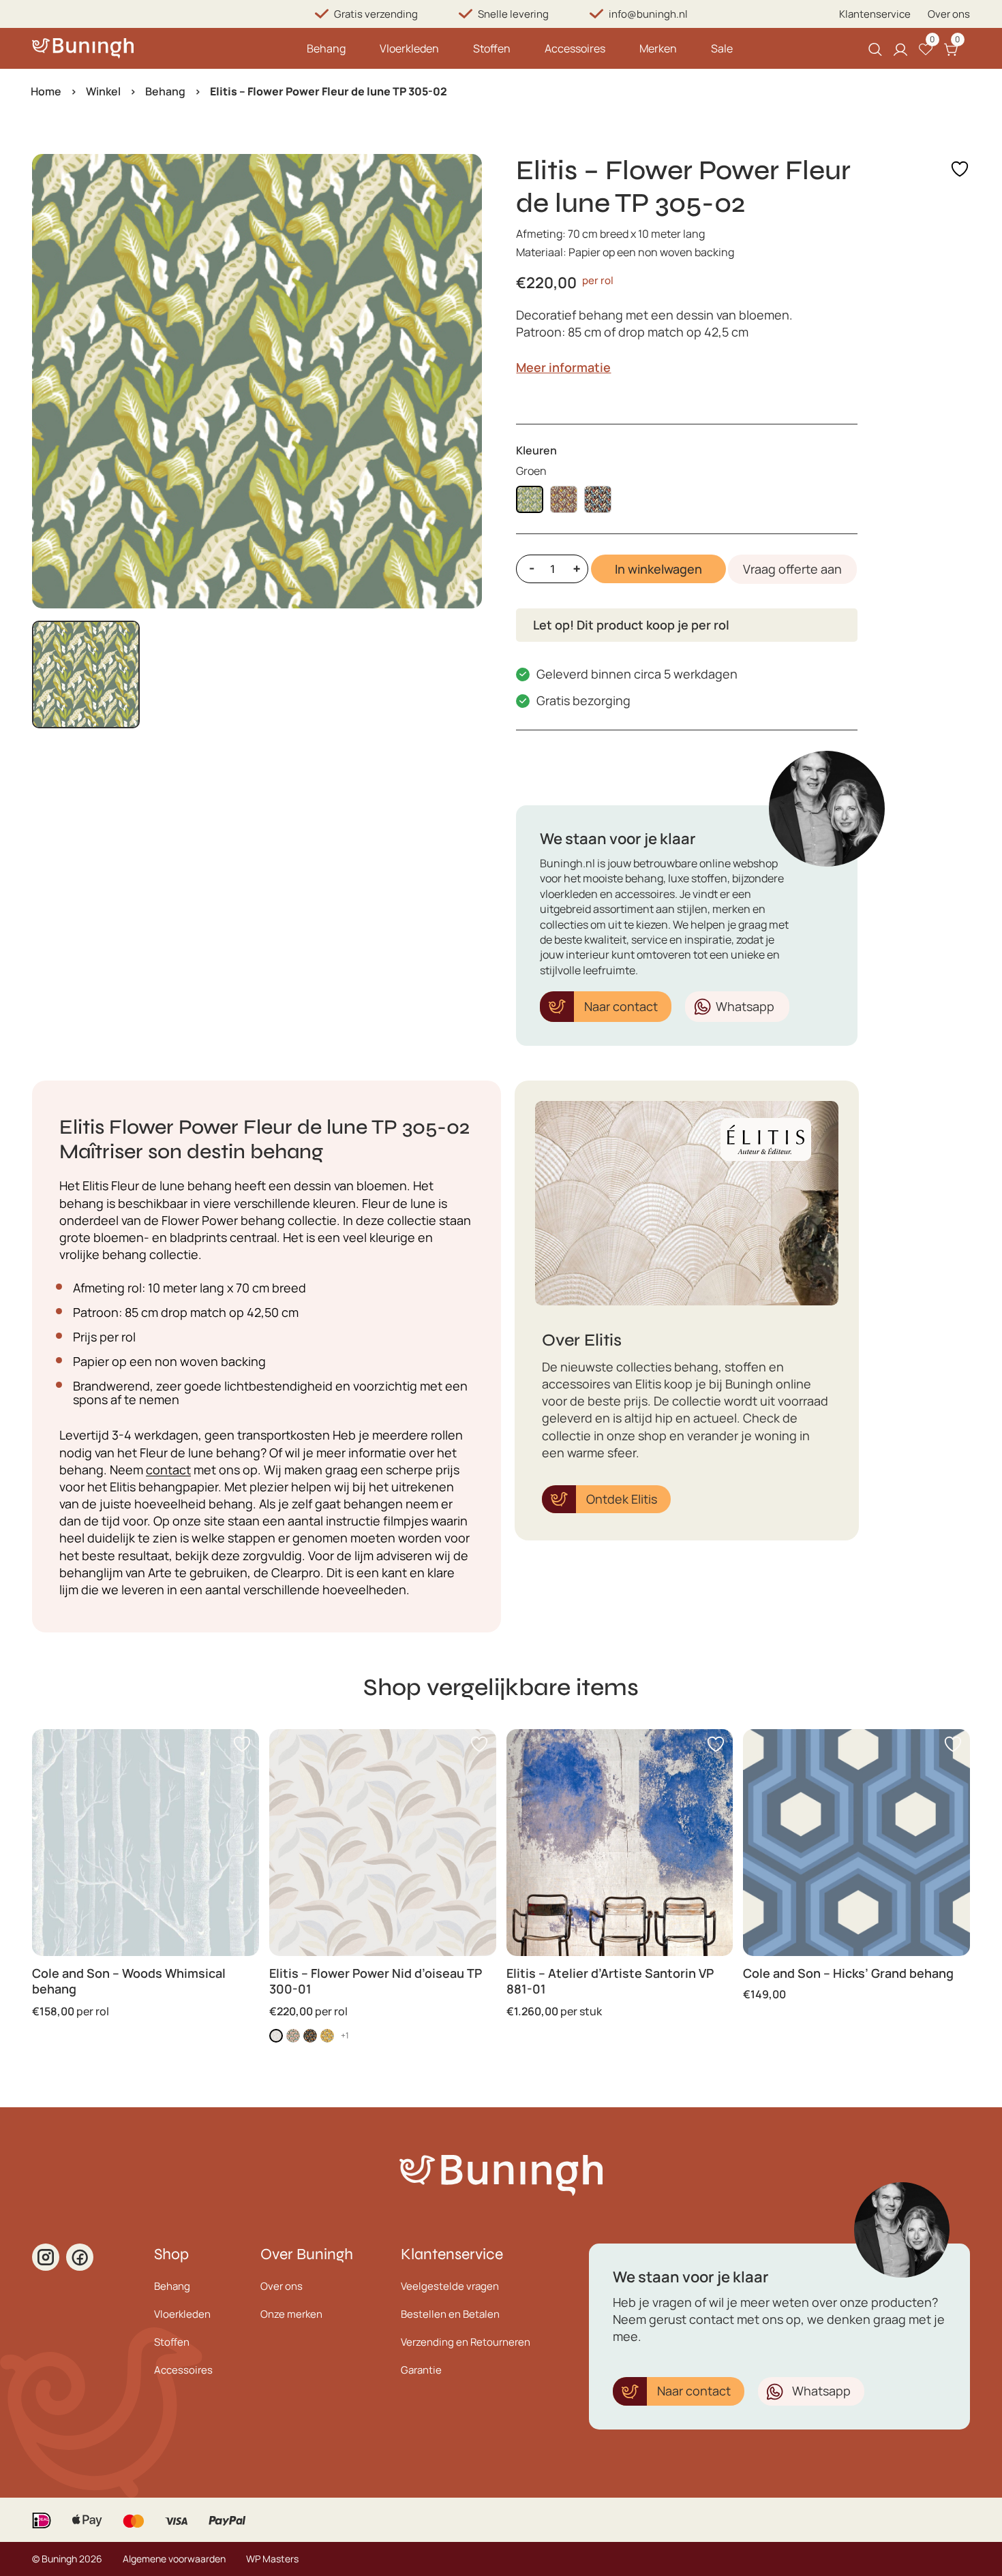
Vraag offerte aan (792, 569)
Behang (326, 48)
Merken (658, 48)
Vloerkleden (409, 48)
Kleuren (536, 450)
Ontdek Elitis (622, 1499)
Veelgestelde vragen (450, 2286)
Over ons (949, 14)
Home (46, 91)
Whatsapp (745, 1006)
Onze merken (291, 2314)
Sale (722, 48)
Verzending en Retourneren (466, 2342)
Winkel (103, 91)
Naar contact (621, 1006)
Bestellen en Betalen (450, 2314)
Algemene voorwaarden (174, 2559)
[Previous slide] (54, 382)
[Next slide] (460, 382)
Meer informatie (563, 367)
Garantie (421, 2370)
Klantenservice (875, 14)
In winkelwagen (658, 569)
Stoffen (492, 48)
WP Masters (272, 2559)
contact (168, 1470)
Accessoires (575, 48)
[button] (86, 674)
